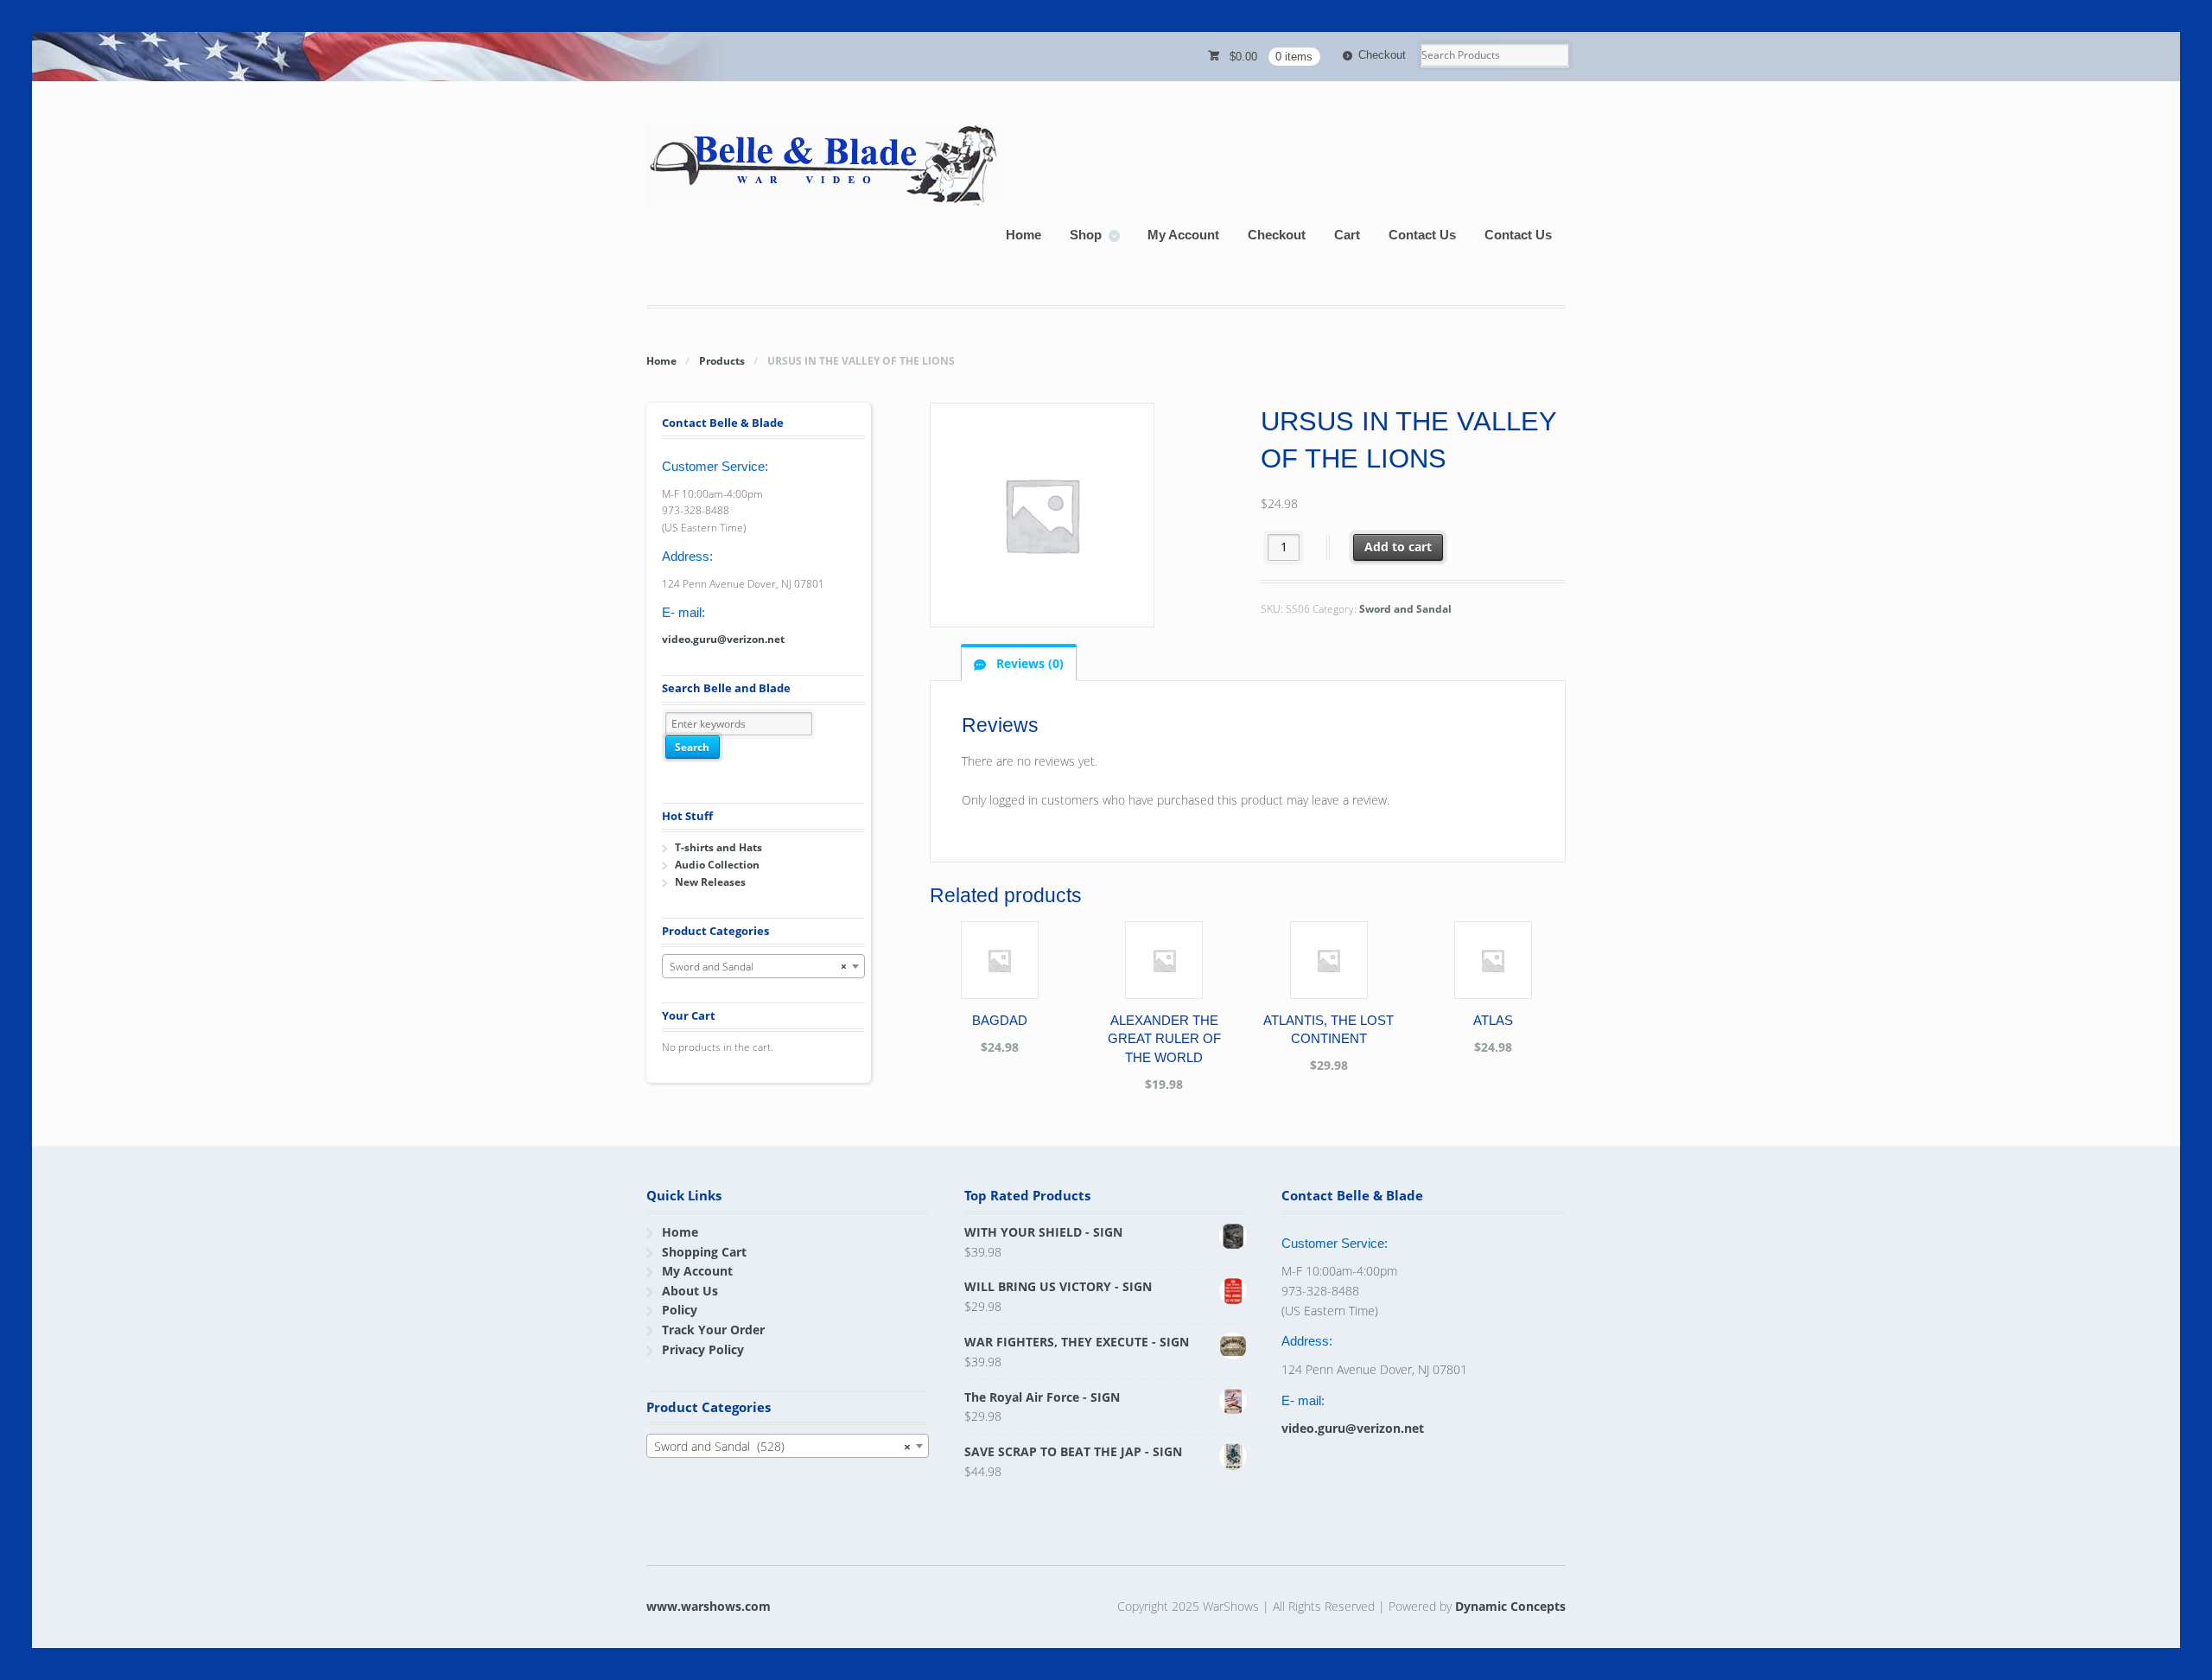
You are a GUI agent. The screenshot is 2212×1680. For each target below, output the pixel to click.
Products (722, 361)
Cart (1347, 235)
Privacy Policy (703, 1349)
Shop (1086, 235)
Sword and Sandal (1405, 609)
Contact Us (1422, 235)
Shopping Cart (704, 1252)
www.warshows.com (709, 1606)
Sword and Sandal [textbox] (758, 967)
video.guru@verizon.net (723, 639)
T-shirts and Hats (718, 847)
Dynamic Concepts (1510, 1606)
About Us (690, 1291)
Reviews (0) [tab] (1028, 663)
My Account (1183, 235)
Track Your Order (713, 1330)
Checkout (1382, 55)
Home (1023, 235)
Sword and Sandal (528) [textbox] (782, 1446)
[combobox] (763, 966)
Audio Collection (717, 865)
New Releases (710, 882)
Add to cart (1398, 547)
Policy (680, 1310)
